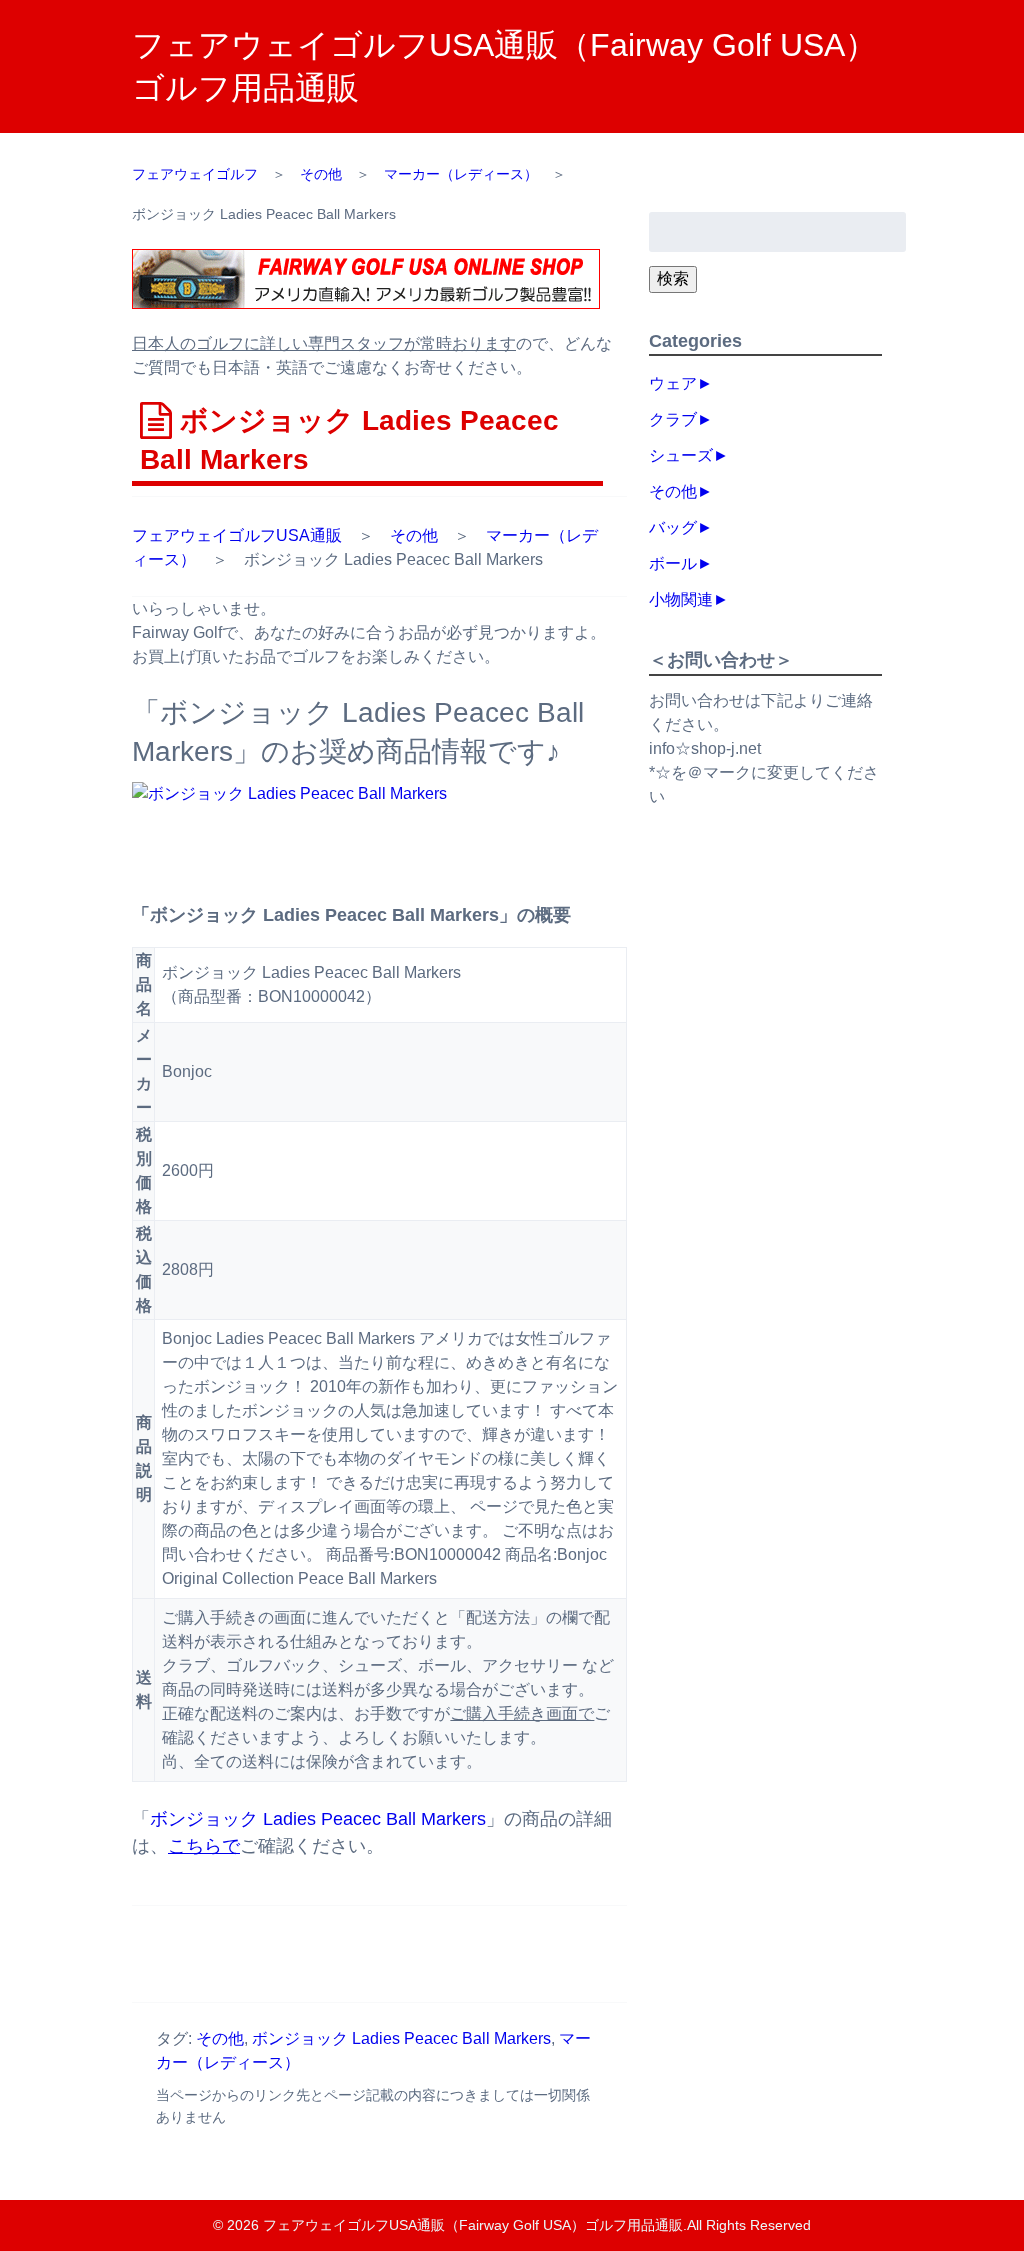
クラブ (673, 419)
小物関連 (681, 599)
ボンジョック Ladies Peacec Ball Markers (318, 1819)
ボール (673, 563)
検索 (673, 278)
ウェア (673, 383)
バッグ (673, 527)
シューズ (681, 455)
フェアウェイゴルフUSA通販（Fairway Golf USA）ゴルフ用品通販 (473, 2225)
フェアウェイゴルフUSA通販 (237, 535)
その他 (414, 535)
